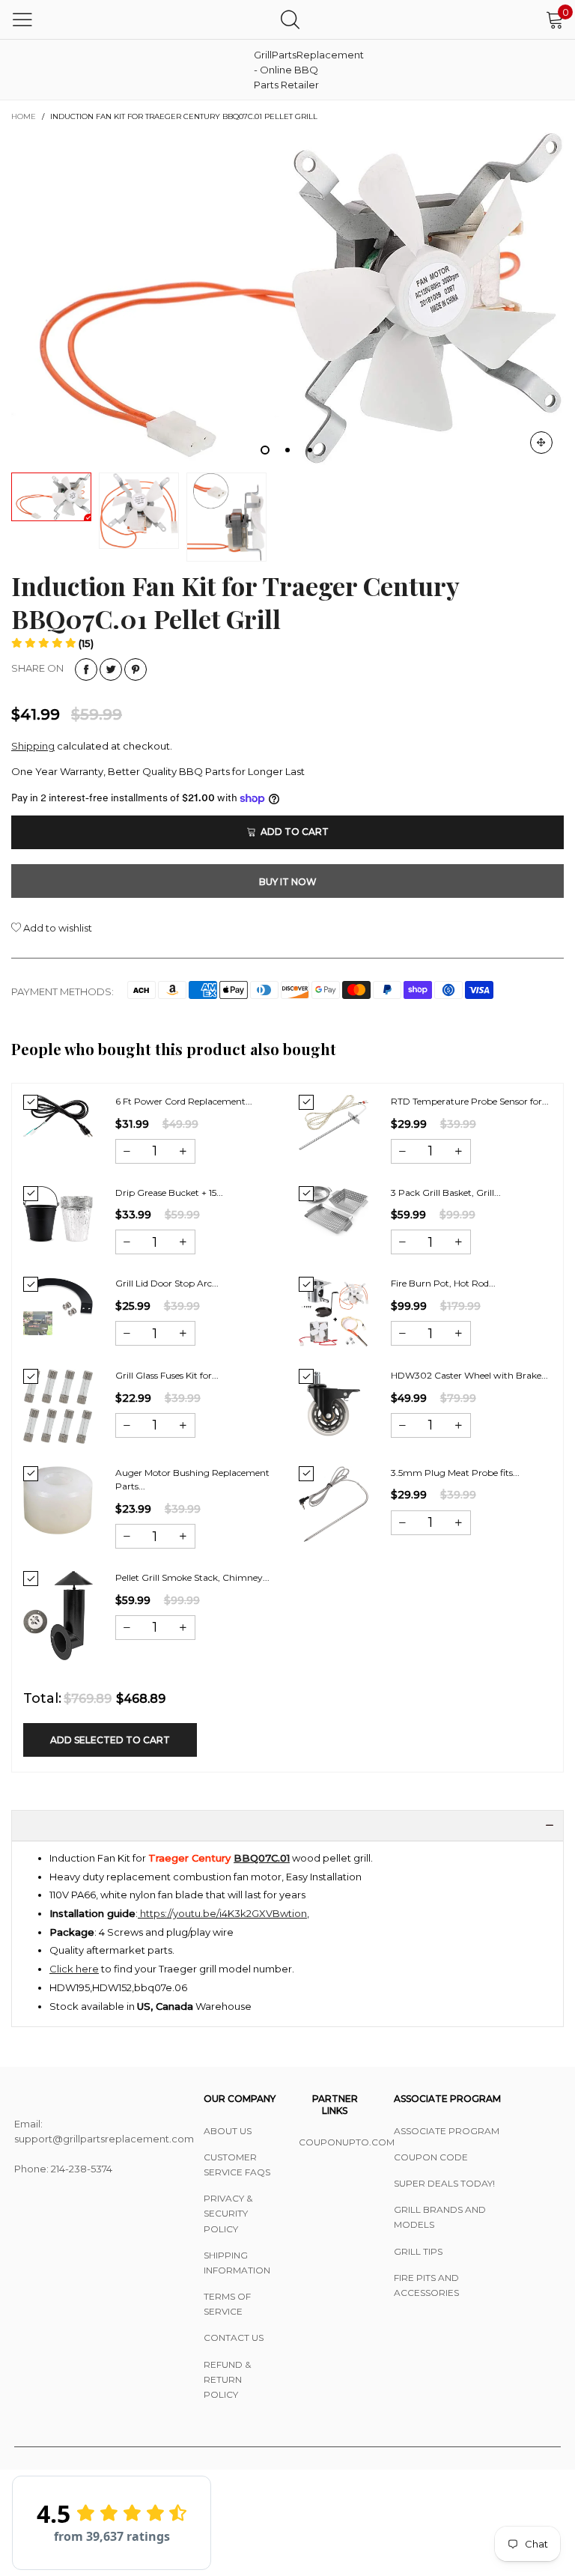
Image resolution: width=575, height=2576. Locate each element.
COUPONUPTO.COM (335, 2142)
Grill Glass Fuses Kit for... (167, 1375)
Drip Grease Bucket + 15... (169, 1193)
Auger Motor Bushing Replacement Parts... (192, 1480)
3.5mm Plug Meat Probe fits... (455, 1473)
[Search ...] (290, 19)
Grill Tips (418, 2251)
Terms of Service (227, 2304)
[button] (52, 643)
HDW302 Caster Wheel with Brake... (469, 1375)
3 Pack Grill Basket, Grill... (446, 1193)
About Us (228, 2131)
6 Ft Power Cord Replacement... (184, 1101)
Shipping (33, 746)
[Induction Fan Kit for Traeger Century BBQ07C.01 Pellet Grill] (287, 298)
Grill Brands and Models (440, 2217)
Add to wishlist (57, 928)
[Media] (541, 443)
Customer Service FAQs (237, 2165)
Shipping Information (237, 2263)
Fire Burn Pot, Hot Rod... (443, 1283)
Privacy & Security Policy (228, 2213)
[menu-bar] (22, 19)
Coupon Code (431, 2157)
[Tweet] (111, 669)
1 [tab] (265, 450)
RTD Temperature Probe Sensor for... (470, 1101)
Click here (74, 1969)
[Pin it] (136, 669)
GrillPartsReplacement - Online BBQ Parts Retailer (291, 70)
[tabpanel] (287, 298)
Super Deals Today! (444, 2183)
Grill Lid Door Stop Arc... (167, 1283)
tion (298, 1913)
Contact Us (234, 2337)
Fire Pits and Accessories (426, 2285)
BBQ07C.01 (262, 1858)
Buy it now (288, 882)
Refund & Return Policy (227, 2379)
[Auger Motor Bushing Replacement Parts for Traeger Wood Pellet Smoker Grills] (58, 1500)
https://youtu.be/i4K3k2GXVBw (213, 1913)
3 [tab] (310, 450)
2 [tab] (287, 450)
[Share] (86, 669)
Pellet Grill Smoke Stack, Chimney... (192, 1577)
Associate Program (447, 2131)
